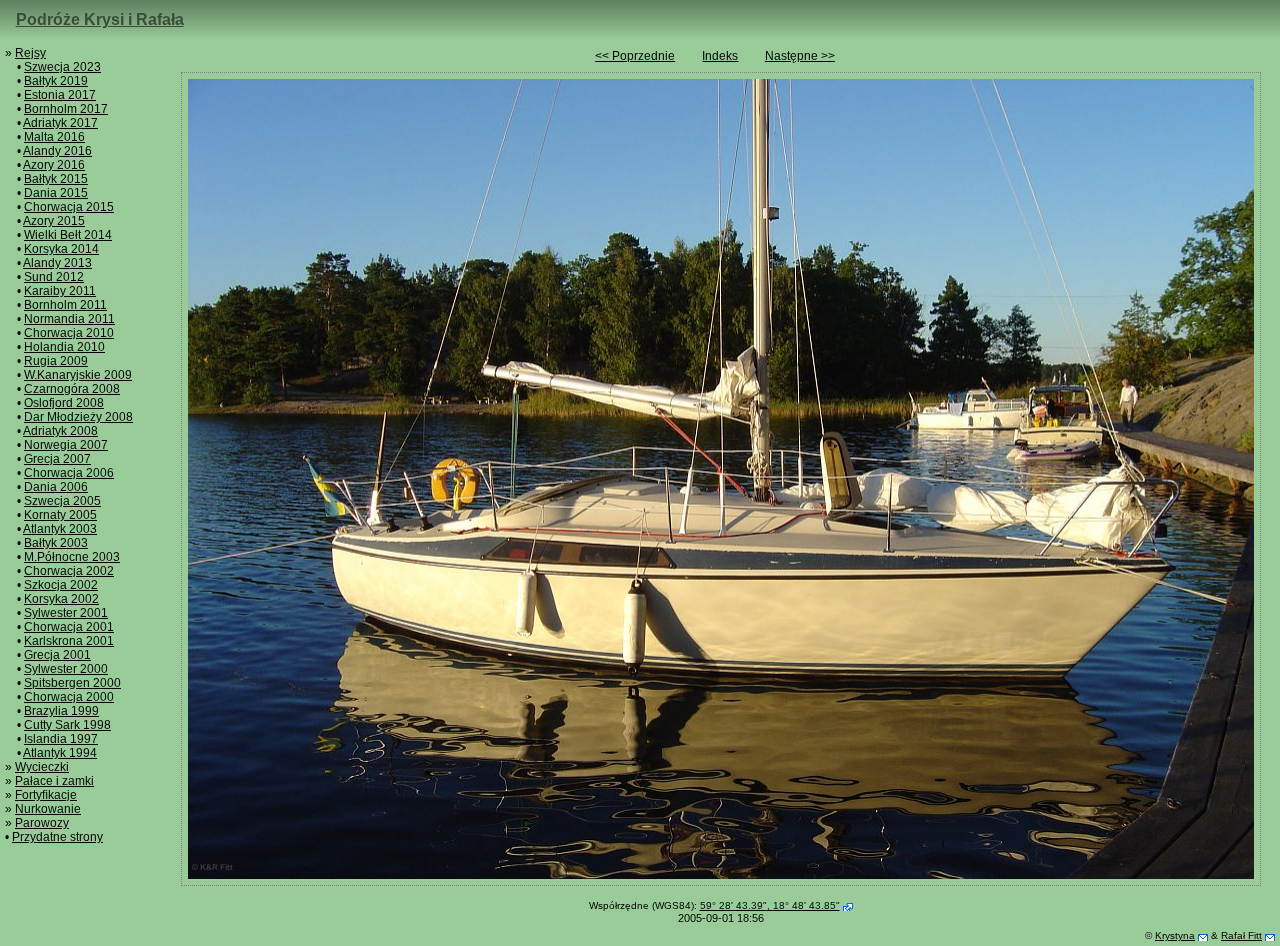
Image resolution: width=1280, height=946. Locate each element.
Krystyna (1175, 935)
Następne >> (800, 56)
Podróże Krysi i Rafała (100, 19)
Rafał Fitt (1241, 935)
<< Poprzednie (635, 56)
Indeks (720, 56)
